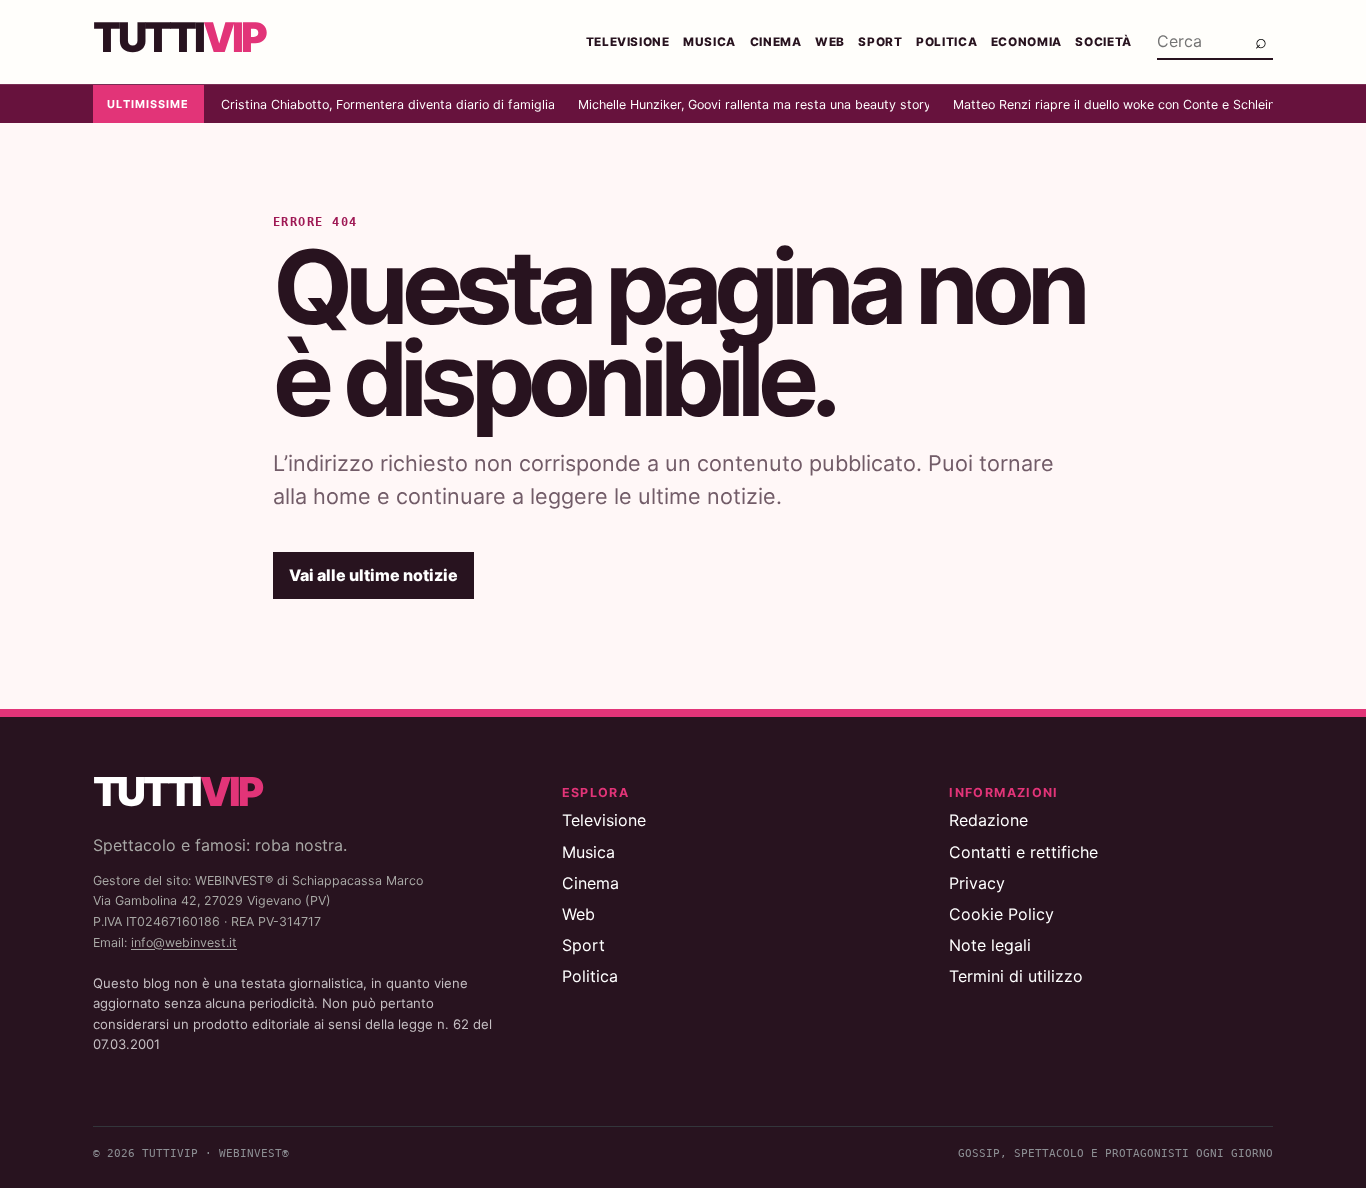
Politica (946, 42)
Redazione (988, 820)
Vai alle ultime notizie (373, 575)
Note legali (990, 945)
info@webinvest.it (184, 942)
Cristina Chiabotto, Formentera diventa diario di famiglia (387, 104)
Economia (1026, 42)
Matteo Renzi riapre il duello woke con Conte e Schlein (1113, 104)
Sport (880, 42)
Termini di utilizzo (1016, 976)
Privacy (977, 883)
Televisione (628, 42)
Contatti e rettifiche (1023, 852)
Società (1103, 42)
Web (830, 42)
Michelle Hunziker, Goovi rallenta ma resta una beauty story (753, 104)
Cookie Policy (1001, 914)
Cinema (776, 42)
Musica (709, 42)
